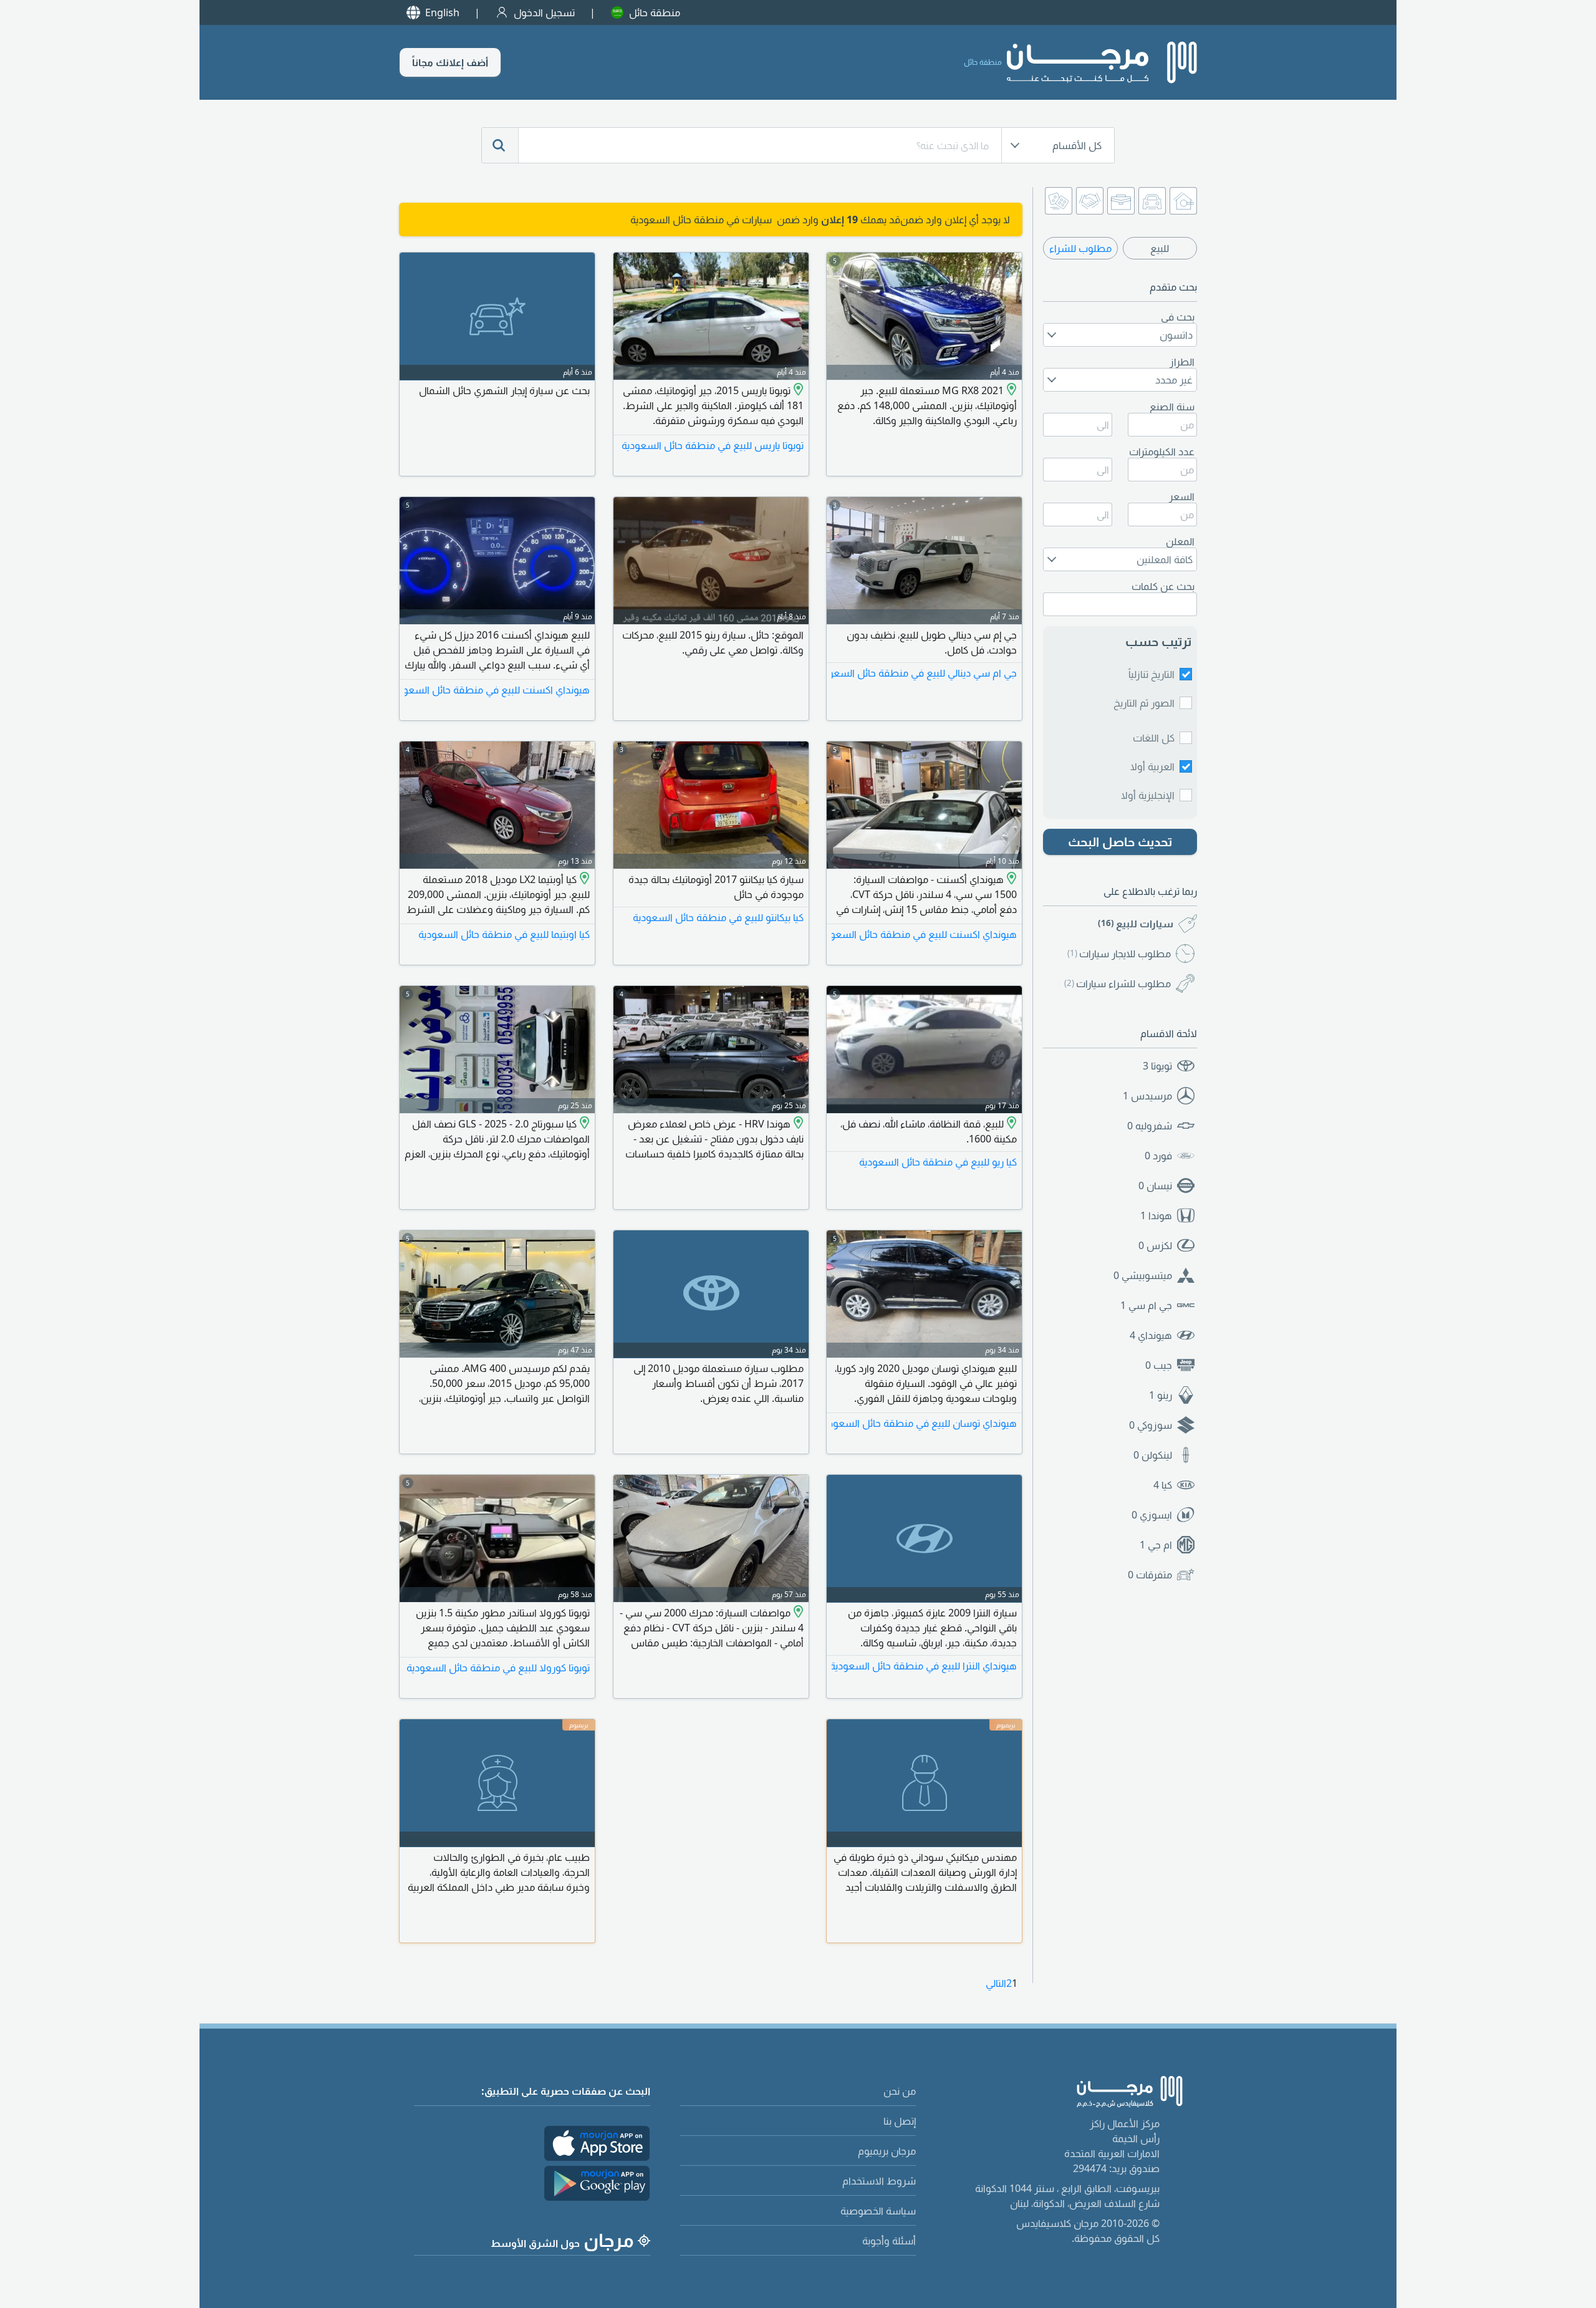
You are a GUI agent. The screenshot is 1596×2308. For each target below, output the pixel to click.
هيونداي (1151, 1335)
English (442, 12)
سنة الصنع (1172, 407)
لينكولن (1153, 1455)
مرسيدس (1147, 1096)
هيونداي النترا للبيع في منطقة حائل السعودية (924, 1666)
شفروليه (1150, 1126)
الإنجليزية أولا (1148, 795)
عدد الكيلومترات (1162, 451)
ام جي (1156, 1545)
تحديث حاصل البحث (1120, 842)
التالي (996, 1983)
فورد (1158, 1156)
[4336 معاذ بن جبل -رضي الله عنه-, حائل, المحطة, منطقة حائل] (1010, 390)
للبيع (1160, 248)
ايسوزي (1152, 1515)
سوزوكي (1151, 1425)
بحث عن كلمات (1163, 586)
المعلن (1180, 541)
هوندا (1156, 1215)
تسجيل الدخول (544, 12)
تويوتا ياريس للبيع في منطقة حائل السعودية (713, 445)
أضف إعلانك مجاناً (450, 62)
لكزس (1155, 1245)
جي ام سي (1146, 1305)
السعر (1182, 496)
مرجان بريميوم (887, 2151)
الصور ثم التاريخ (1144, 703)
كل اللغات (1154, 738)
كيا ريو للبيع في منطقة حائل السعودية (938, 1162)
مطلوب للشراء (1080, 248)
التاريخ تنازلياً (1151, 674)
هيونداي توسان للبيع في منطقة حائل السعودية (924, 1423)
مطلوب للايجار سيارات (1119, 954)
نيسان (1155, 1185)
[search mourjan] (500, 145)
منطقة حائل (655, 12)
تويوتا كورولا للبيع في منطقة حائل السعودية (498, 1668)
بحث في (1178, 317)
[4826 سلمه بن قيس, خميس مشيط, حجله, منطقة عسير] (797, 1124)
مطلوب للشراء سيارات (1118, 983)
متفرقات (1150, 1575)
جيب (1159, 1365)
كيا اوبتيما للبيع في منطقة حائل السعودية (504, 934)
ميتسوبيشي (1143, 1275)
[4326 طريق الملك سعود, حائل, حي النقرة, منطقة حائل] (1010, 1124)
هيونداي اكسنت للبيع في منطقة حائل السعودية (497, 690)
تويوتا (1157, 1066)
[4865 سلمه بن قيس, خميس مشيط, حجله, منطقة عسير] (1010, 879)
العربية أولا (1152, 766)
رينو (1161, 1395)
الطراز (1182, 362)
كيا (1163, 1485)
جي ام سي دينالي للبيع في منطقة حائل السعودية (924, 673)
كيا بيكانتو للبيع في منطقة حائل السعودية (718, 917)
